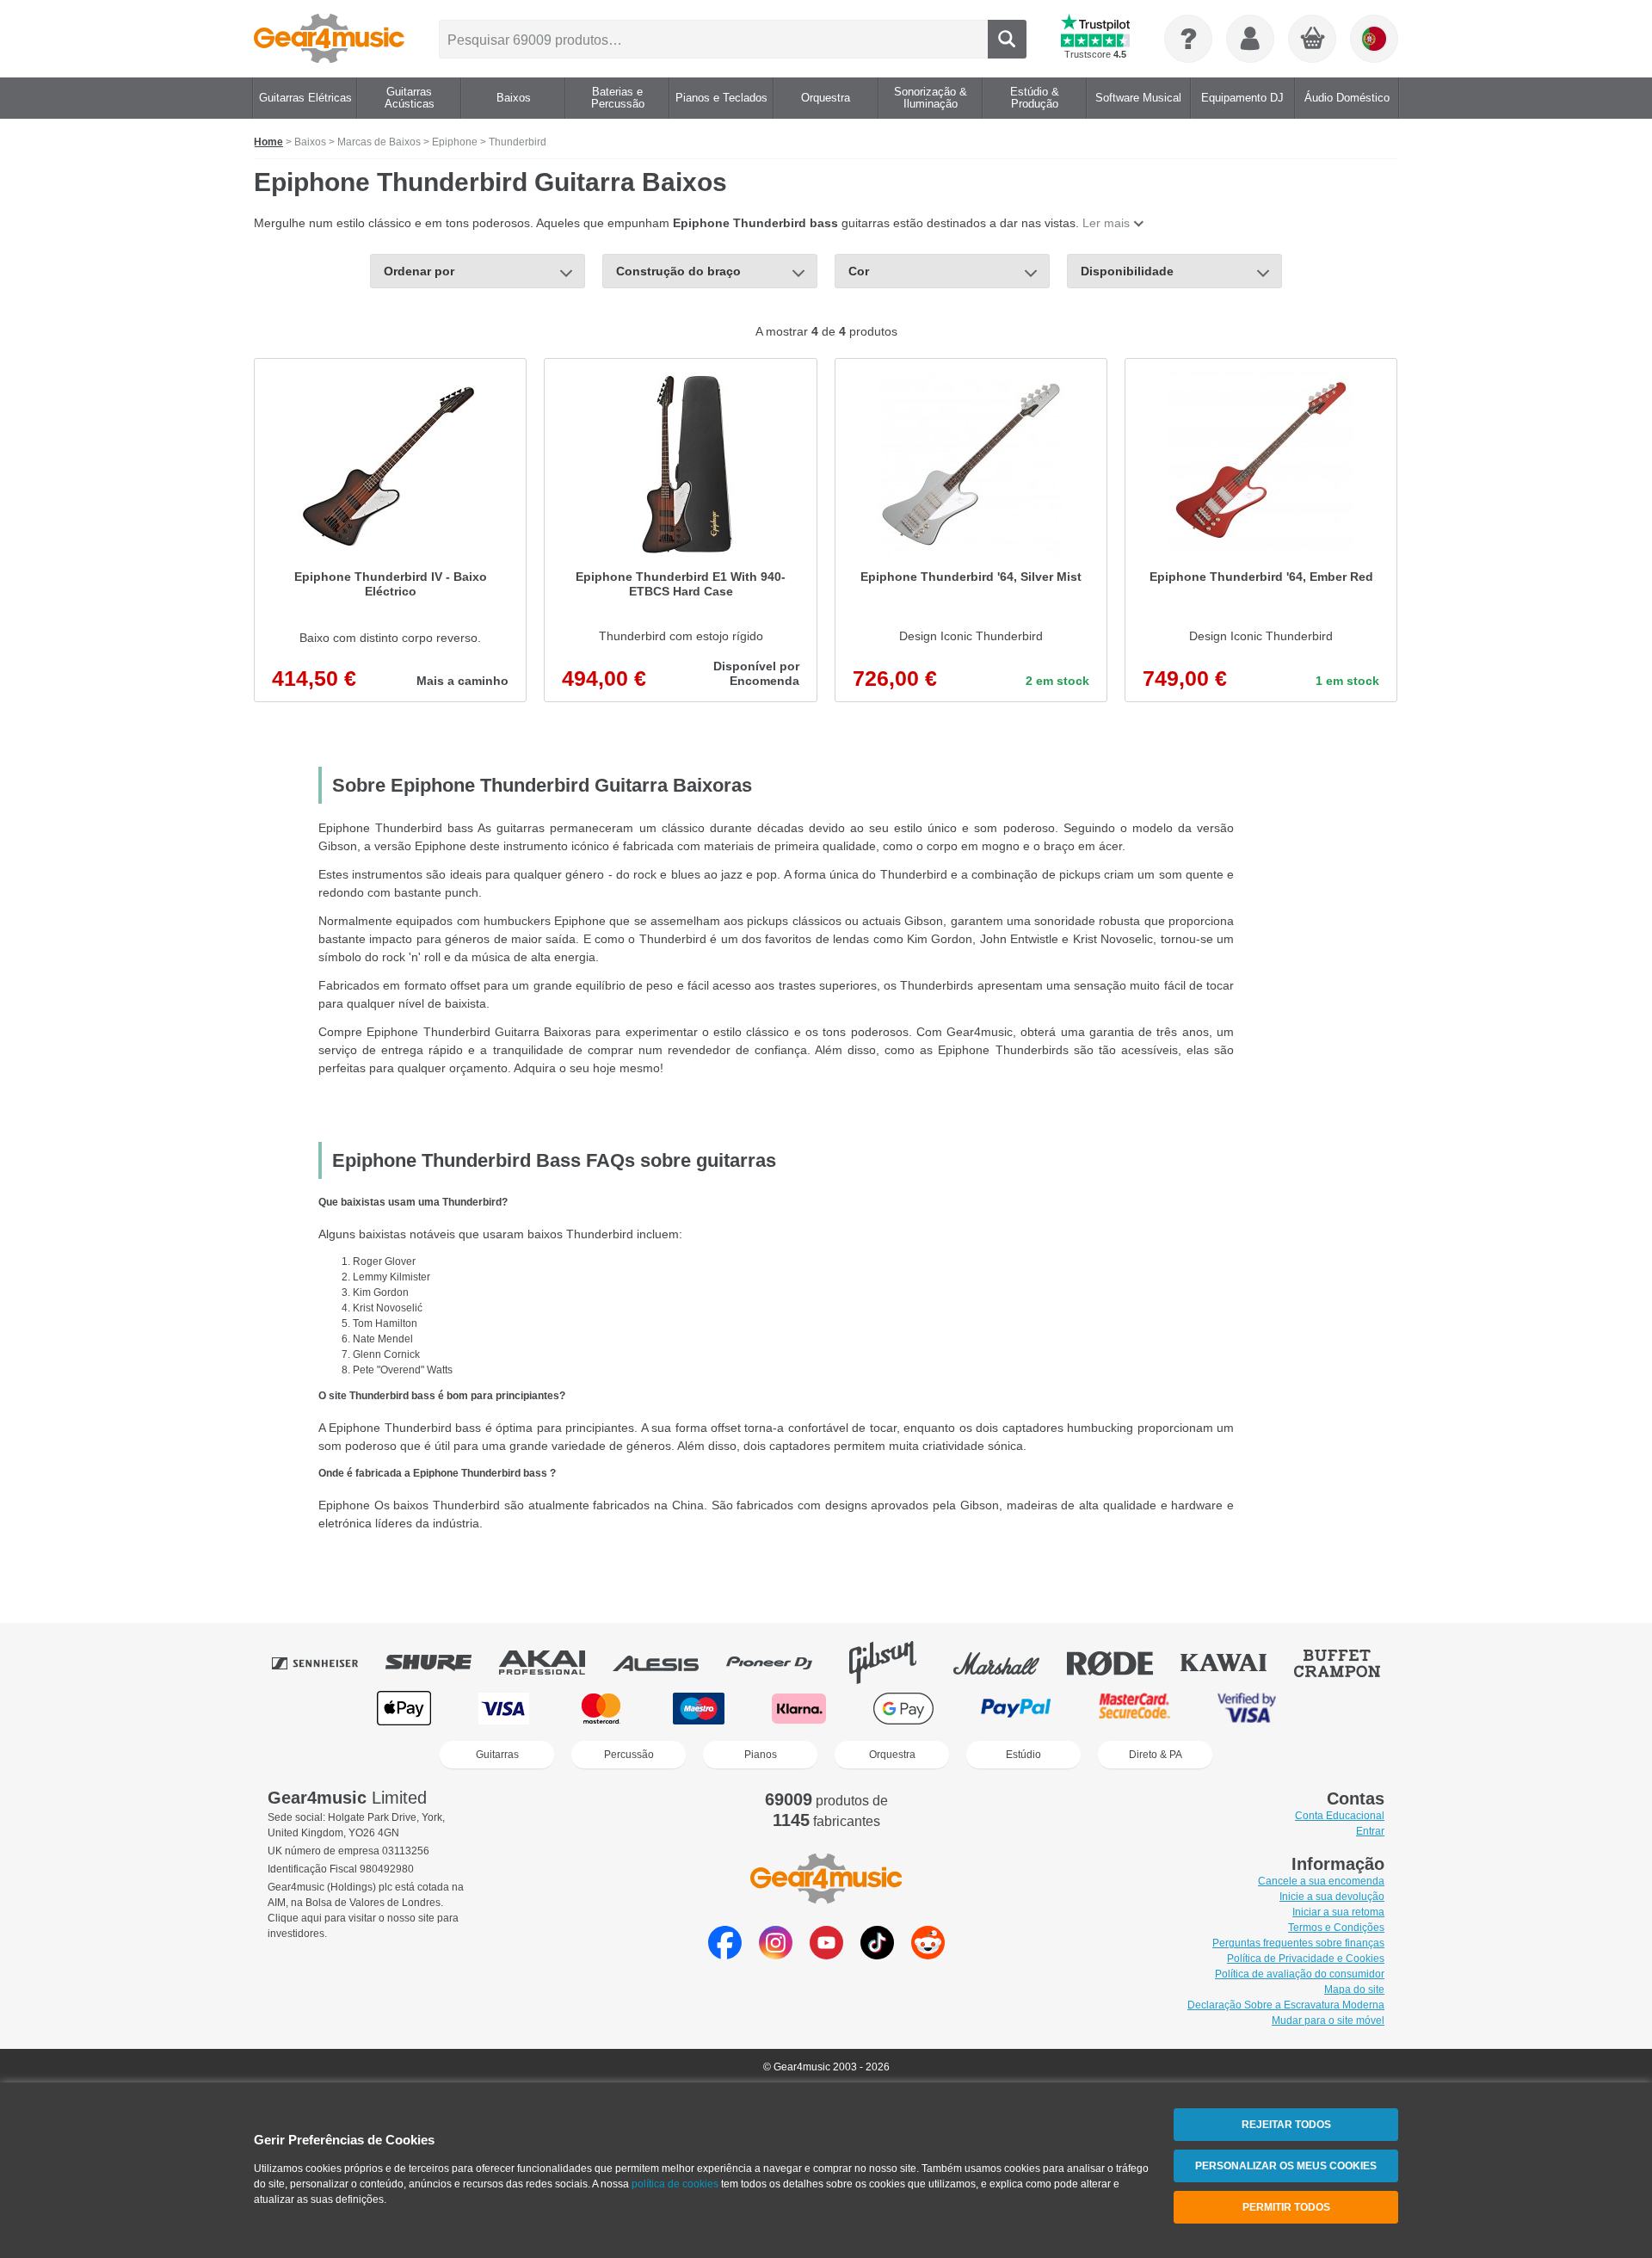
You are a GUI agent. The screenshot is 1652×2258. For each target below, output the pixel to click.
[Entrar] (1250, 39)
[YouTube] (826, 1955)
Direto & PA (1156, 1755)
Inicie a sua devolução (1332, 1897)
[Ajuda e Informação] (1188, 39)
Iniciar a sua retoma (1338, 1912)
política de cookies (675, 2184)
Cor (859, 271)
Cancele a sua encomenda (1321, 1881)
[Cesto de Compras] (1313, 40)
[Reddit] (928, 1955)
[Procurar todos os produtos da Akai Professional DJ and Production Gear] (554, 1663)
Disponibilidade (1127, 271)
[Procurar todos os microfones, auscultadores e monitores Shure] (441, 1663)
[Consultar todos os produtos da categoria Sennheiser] (327, 1663)
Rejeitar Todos (1286, 2125)
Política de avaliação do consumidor (1300, 1974)
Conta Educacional (1340, 1816)
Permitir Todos (1286, 2207)
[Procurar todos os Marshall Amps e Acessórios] (1008, 1663)
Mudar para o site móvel (1328, 2020)
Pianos (761, 1755)
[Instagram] (776, 1955)
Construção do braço (678, 271)
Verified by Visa (1247, 1709)
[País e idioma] (1374, 39)
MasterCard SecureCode (1134, 1709)
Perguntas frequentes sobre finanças (1298, 1943)
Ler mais (1106, 223)
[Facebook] (725, 1955)
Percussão (629, 1755)
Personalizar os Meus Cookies (1286, 2166)
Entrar (1370, 1831)
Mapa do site (1354, 1990)
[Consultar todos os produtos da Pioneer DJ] (781, 1663)
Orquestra (892, 1755)
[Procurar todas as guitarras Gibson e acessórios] (895, 1663)
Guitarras (497, 1755)
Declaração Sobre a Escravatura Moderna (1286, 2005)
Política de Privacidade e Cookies (1306, 1959)
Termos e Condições (1336, 1928)
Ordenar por (419, 271)
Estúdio (1023, 1755)
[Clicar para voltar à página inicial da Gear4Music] (329, 39)
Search (1007, 39)
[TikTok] (877, 1955)
